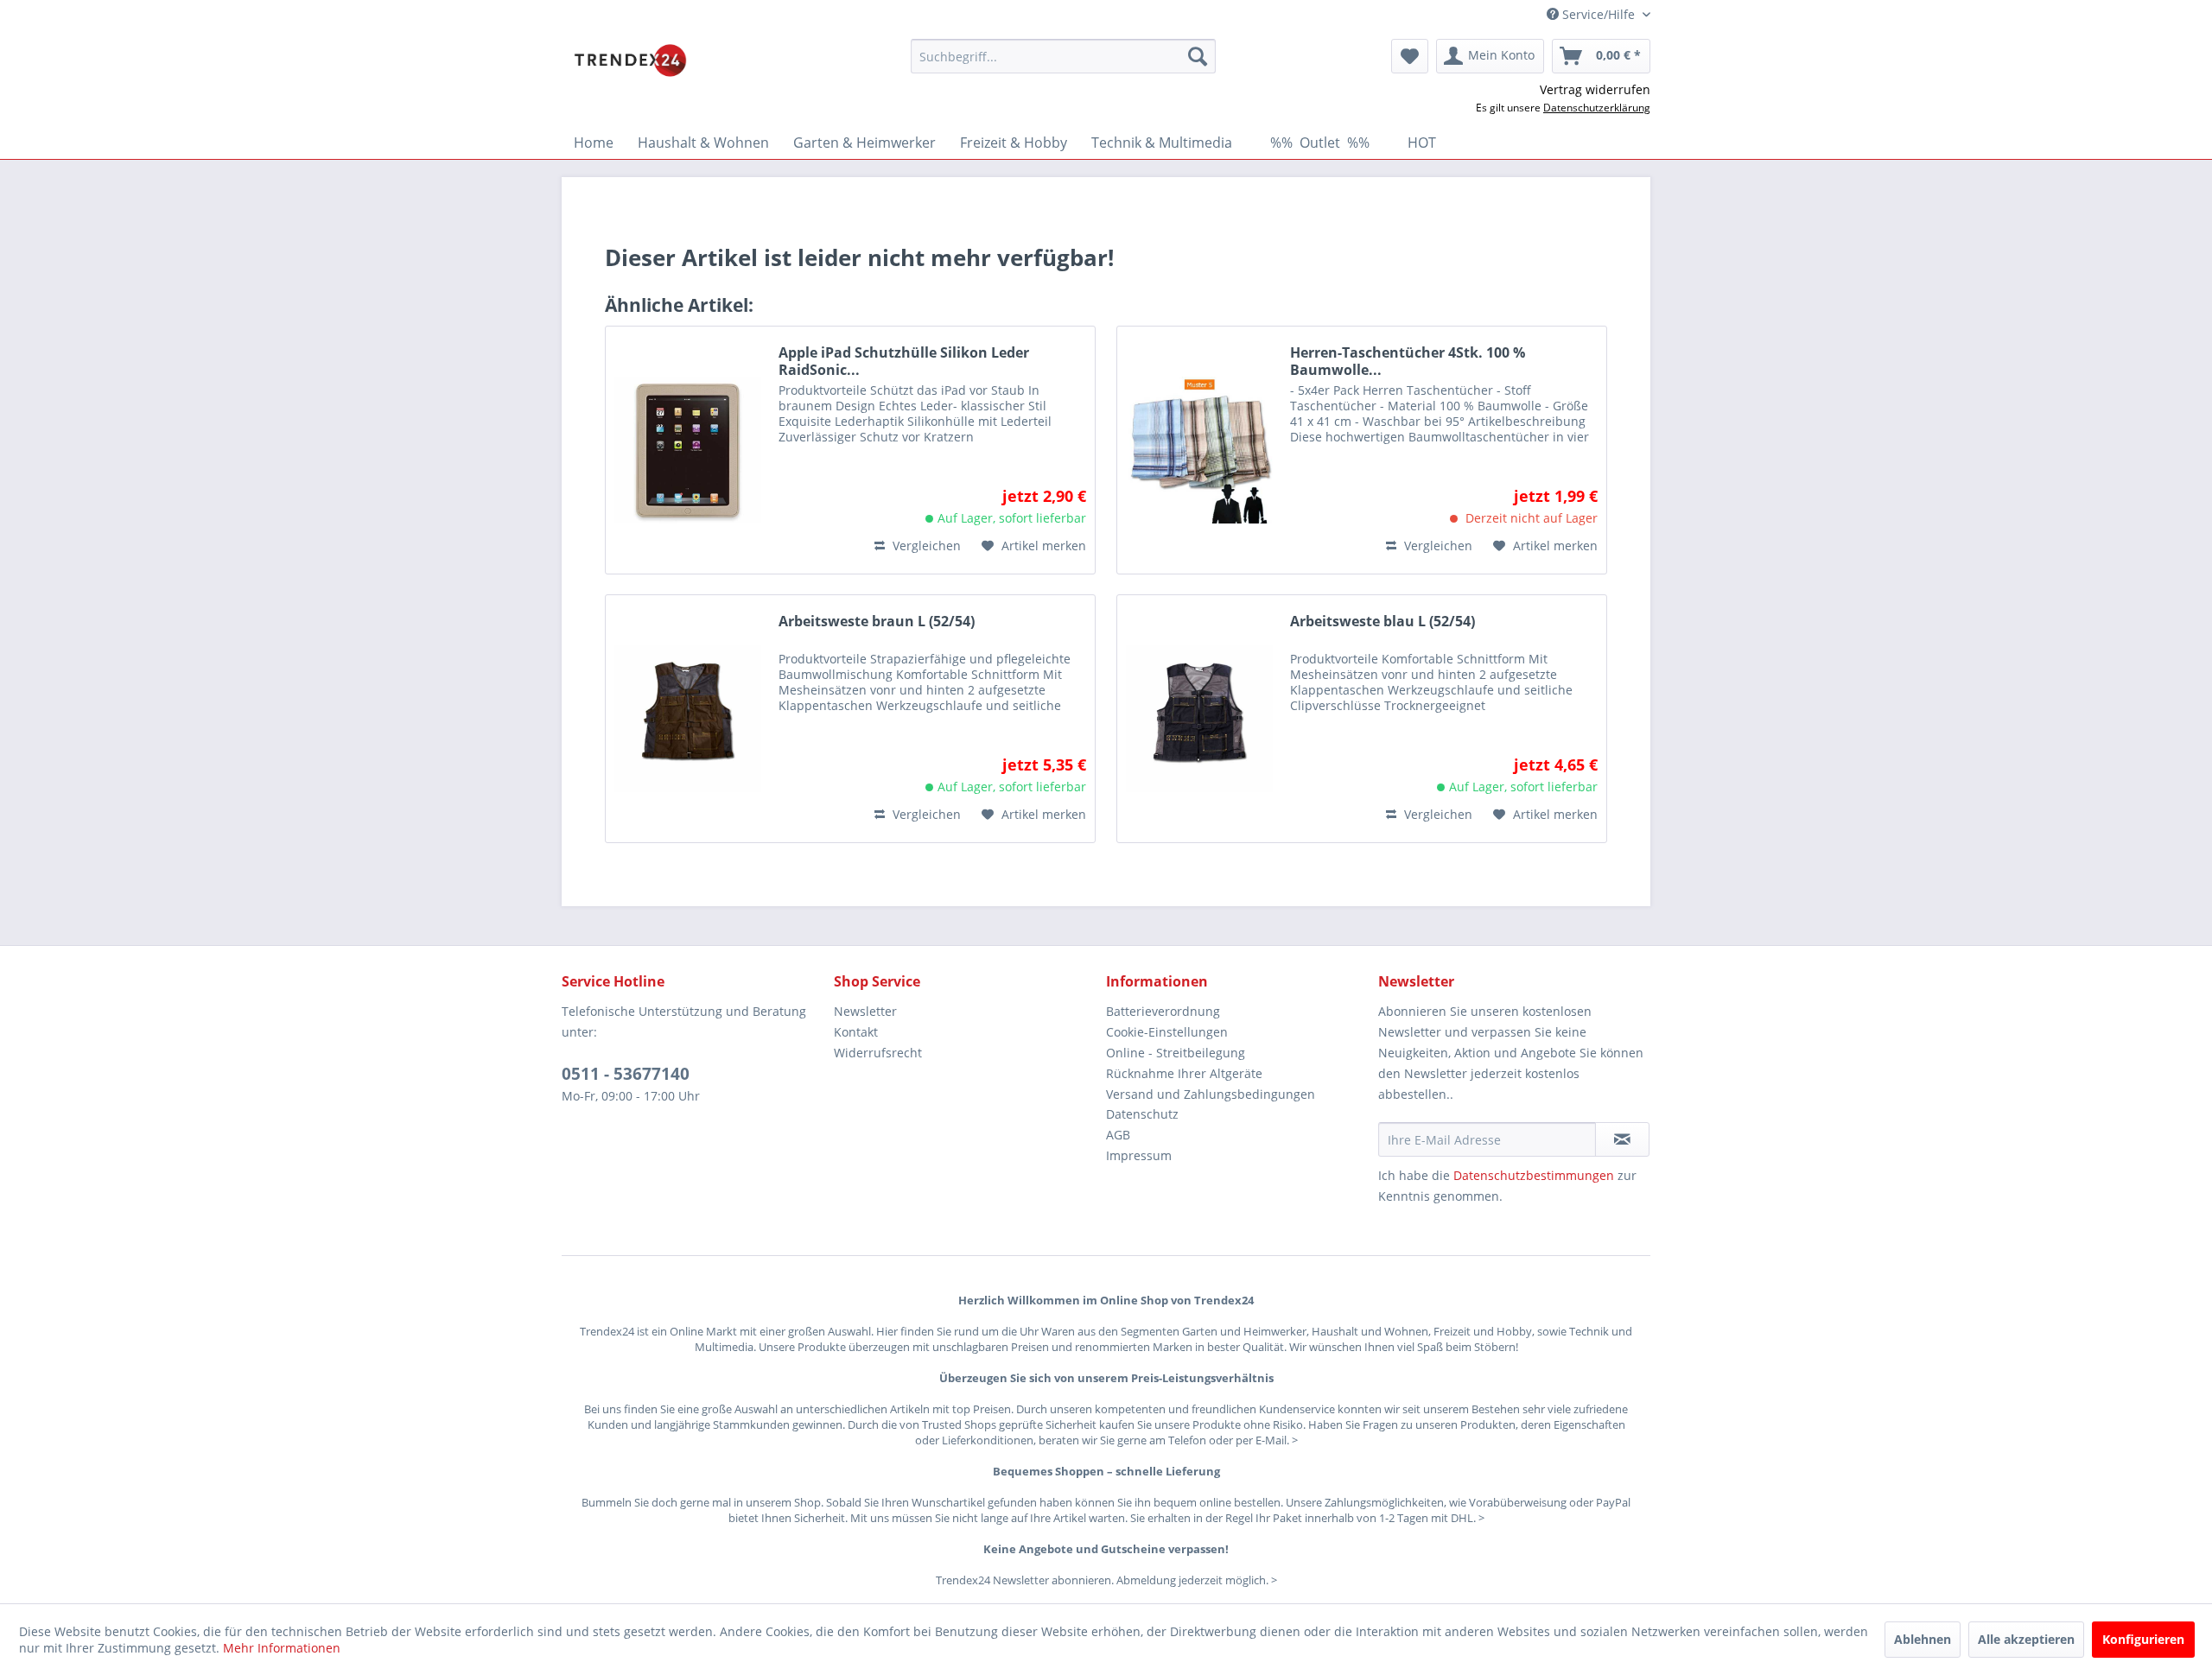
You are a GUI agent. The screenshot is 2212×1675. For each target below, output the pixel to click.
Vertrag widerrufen (1595, 89)
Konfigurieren (2143, 1639)
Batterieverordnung (1163, 1011)
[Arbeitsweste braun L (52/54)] (688, 719)
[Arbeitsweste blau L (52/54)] (1199, 719)
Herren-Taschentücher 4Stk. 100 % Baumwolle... (1408, 361)
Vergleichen (925, 546)
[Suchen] (1198, 56)
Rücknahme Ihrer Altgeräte (1184, 1073)
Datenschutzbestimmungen (1534, 1175)
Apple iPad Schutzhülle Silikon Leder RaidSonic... (904, 361)
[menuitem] (1063, 56)
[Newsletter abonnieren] (1622, 1139)
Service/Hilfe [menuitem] (1599, 14)
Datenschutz (1142, 1114)
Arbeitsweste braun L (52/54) (877, 622)
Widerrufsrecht (878, 1053)
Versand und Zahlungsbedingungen (1211, 1094)
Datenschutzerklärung (1597, 108)
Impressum (1139, 1155)
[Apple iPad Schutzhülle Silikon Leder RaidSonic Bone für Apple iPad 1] (688, 450)
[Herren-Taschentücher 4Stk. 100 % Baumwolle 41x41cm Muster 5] (1199, 450)
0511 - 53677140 (626, 1074)
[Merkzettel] (1410, 56)
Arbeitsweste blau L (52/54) (1382, 622)
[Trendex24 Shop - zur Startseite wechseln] (630, 60)
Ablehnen (1923, 1639)
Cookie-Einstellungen (1167, 1032)
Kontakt (856, 1032)
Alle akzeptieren (2026, 1639)
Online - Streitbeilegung (1176, 1053)
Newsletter (865, 1011)
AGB (1118, 1135)
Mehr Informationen (282, 1648)
